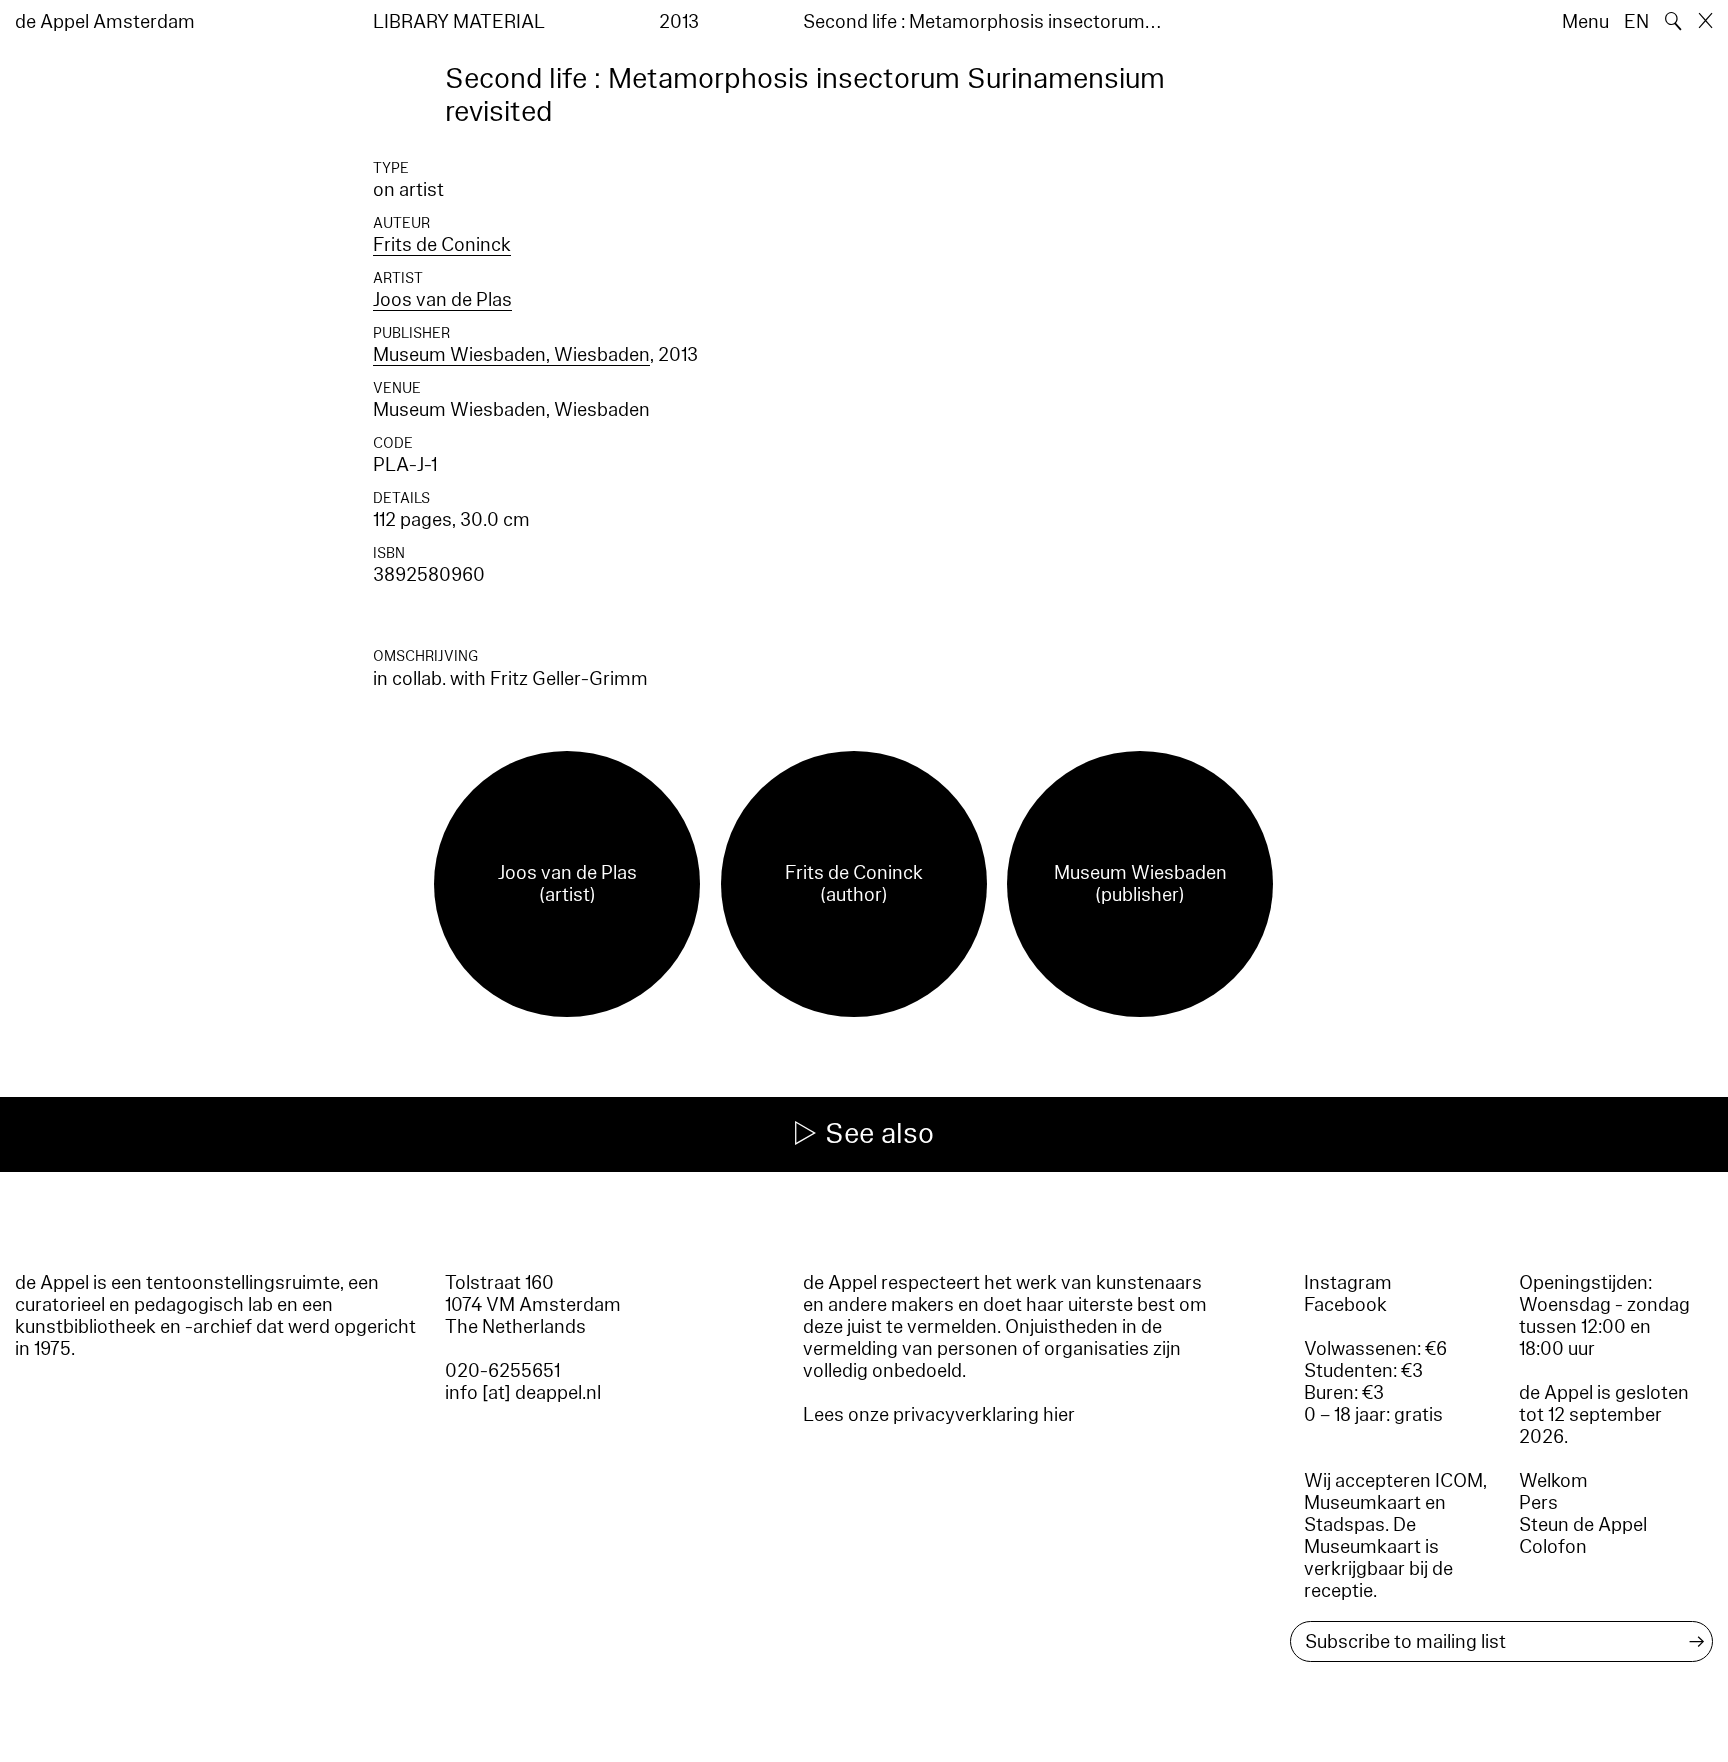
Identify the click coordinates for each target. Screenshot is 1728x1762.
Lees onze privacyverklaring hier (939, 1415)
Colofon (1553, 1547)
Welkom (1553, 1481)
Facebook (1345, 1305)
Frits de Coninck (442, 245)
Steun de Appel (1583, 1525)
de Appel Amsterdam (105, 22)
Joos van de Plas (442, 300)
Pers (1538, 1503)
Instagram (1348, 1283)
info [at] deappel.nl (523, 1393)
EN (1636, 22)
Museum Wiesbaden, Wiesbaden (511, 355)
